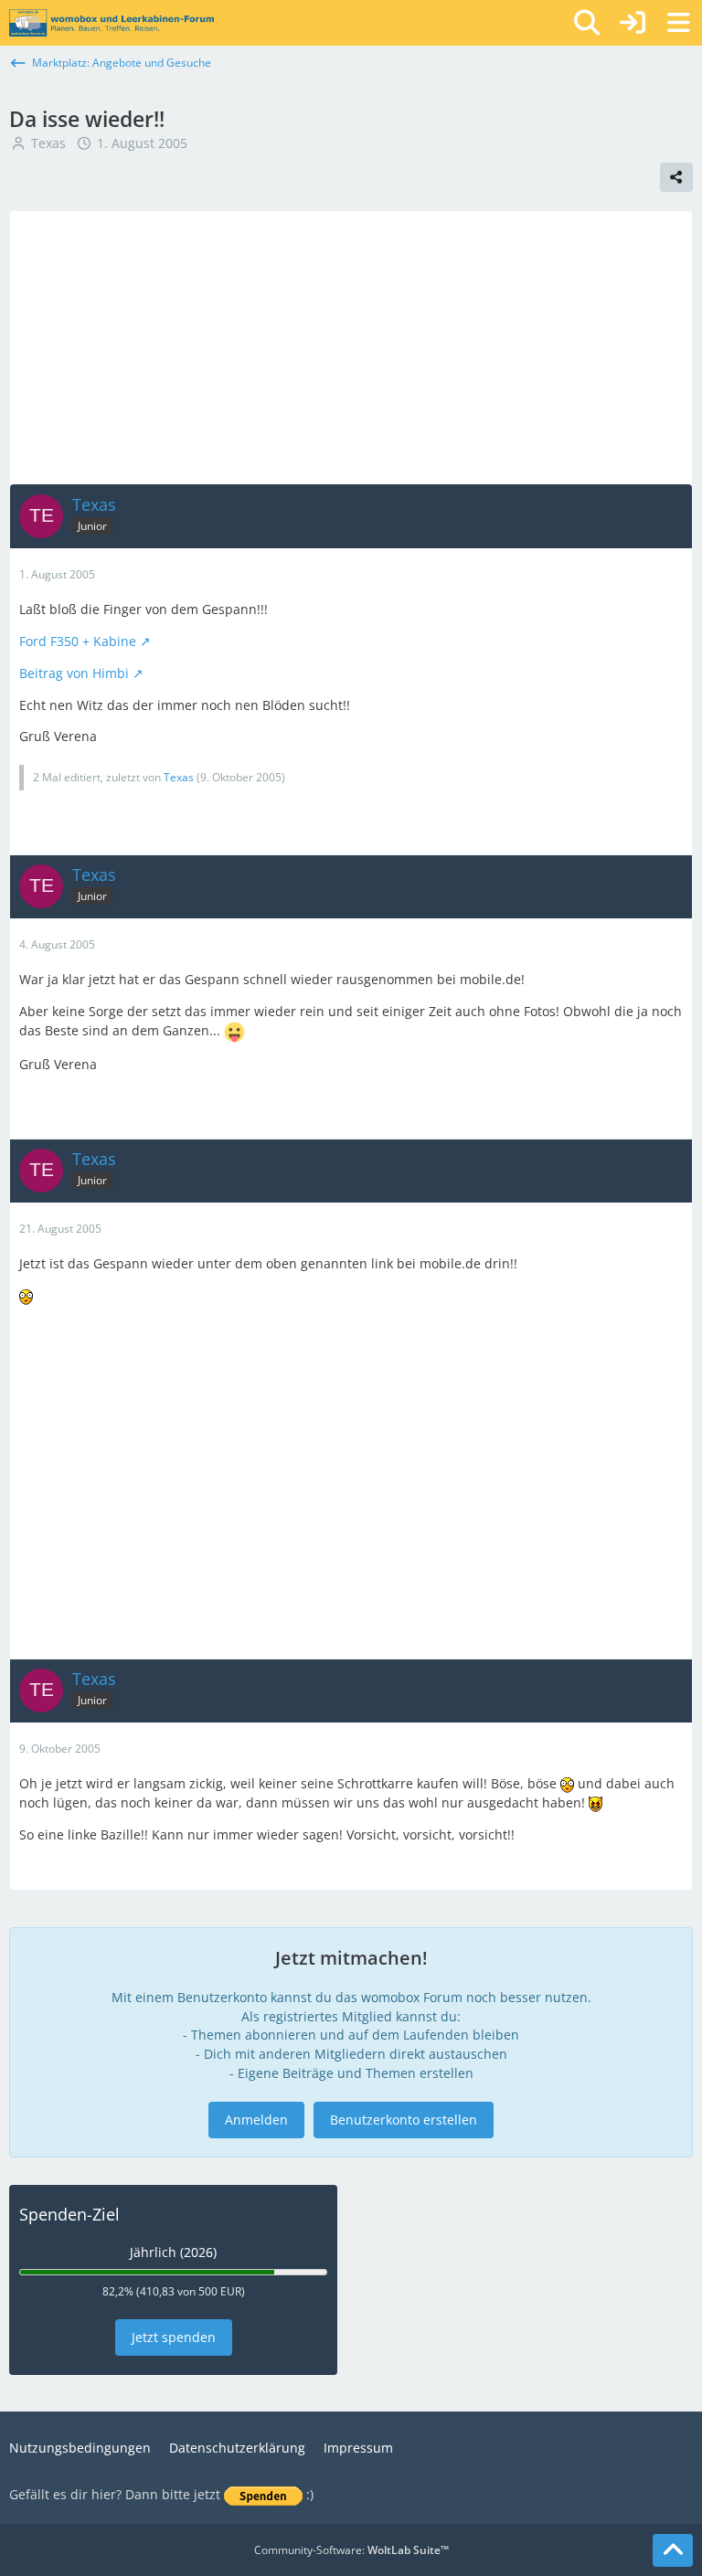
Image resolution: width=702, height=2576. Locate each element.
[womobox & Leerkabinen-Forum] (112, 23)
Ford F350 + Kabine (78, 641)
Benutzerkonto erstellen (404, 2120)
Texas (48, 143)
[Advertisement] (351, 347)
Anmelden (256, 2120)
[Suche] (587, 23)
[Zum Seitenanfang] (673, 2550)
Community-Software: (351, 2550)
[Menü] (678, 23)
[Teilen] (676, 177)
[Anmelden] (633, 23)
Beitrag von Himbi (74, 673)
